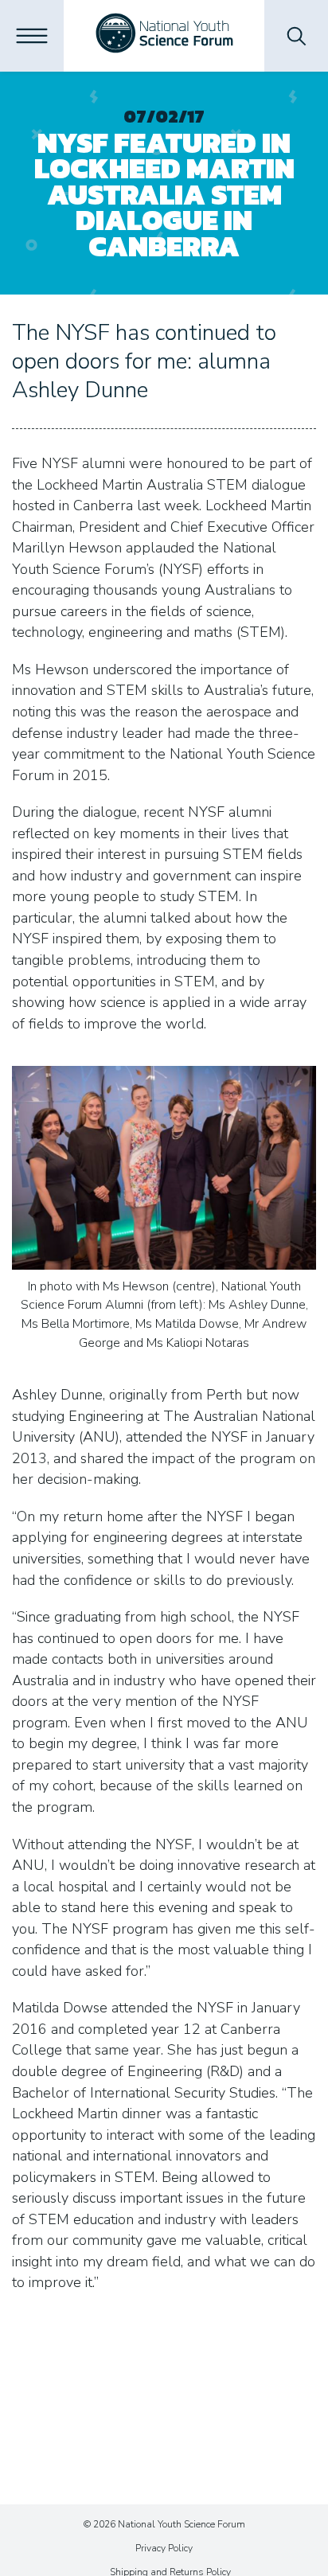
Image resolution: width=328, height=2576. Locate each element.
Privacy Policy (164, 2548)
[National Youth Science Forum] (164, 36)
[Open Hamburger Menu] (32, 36)
